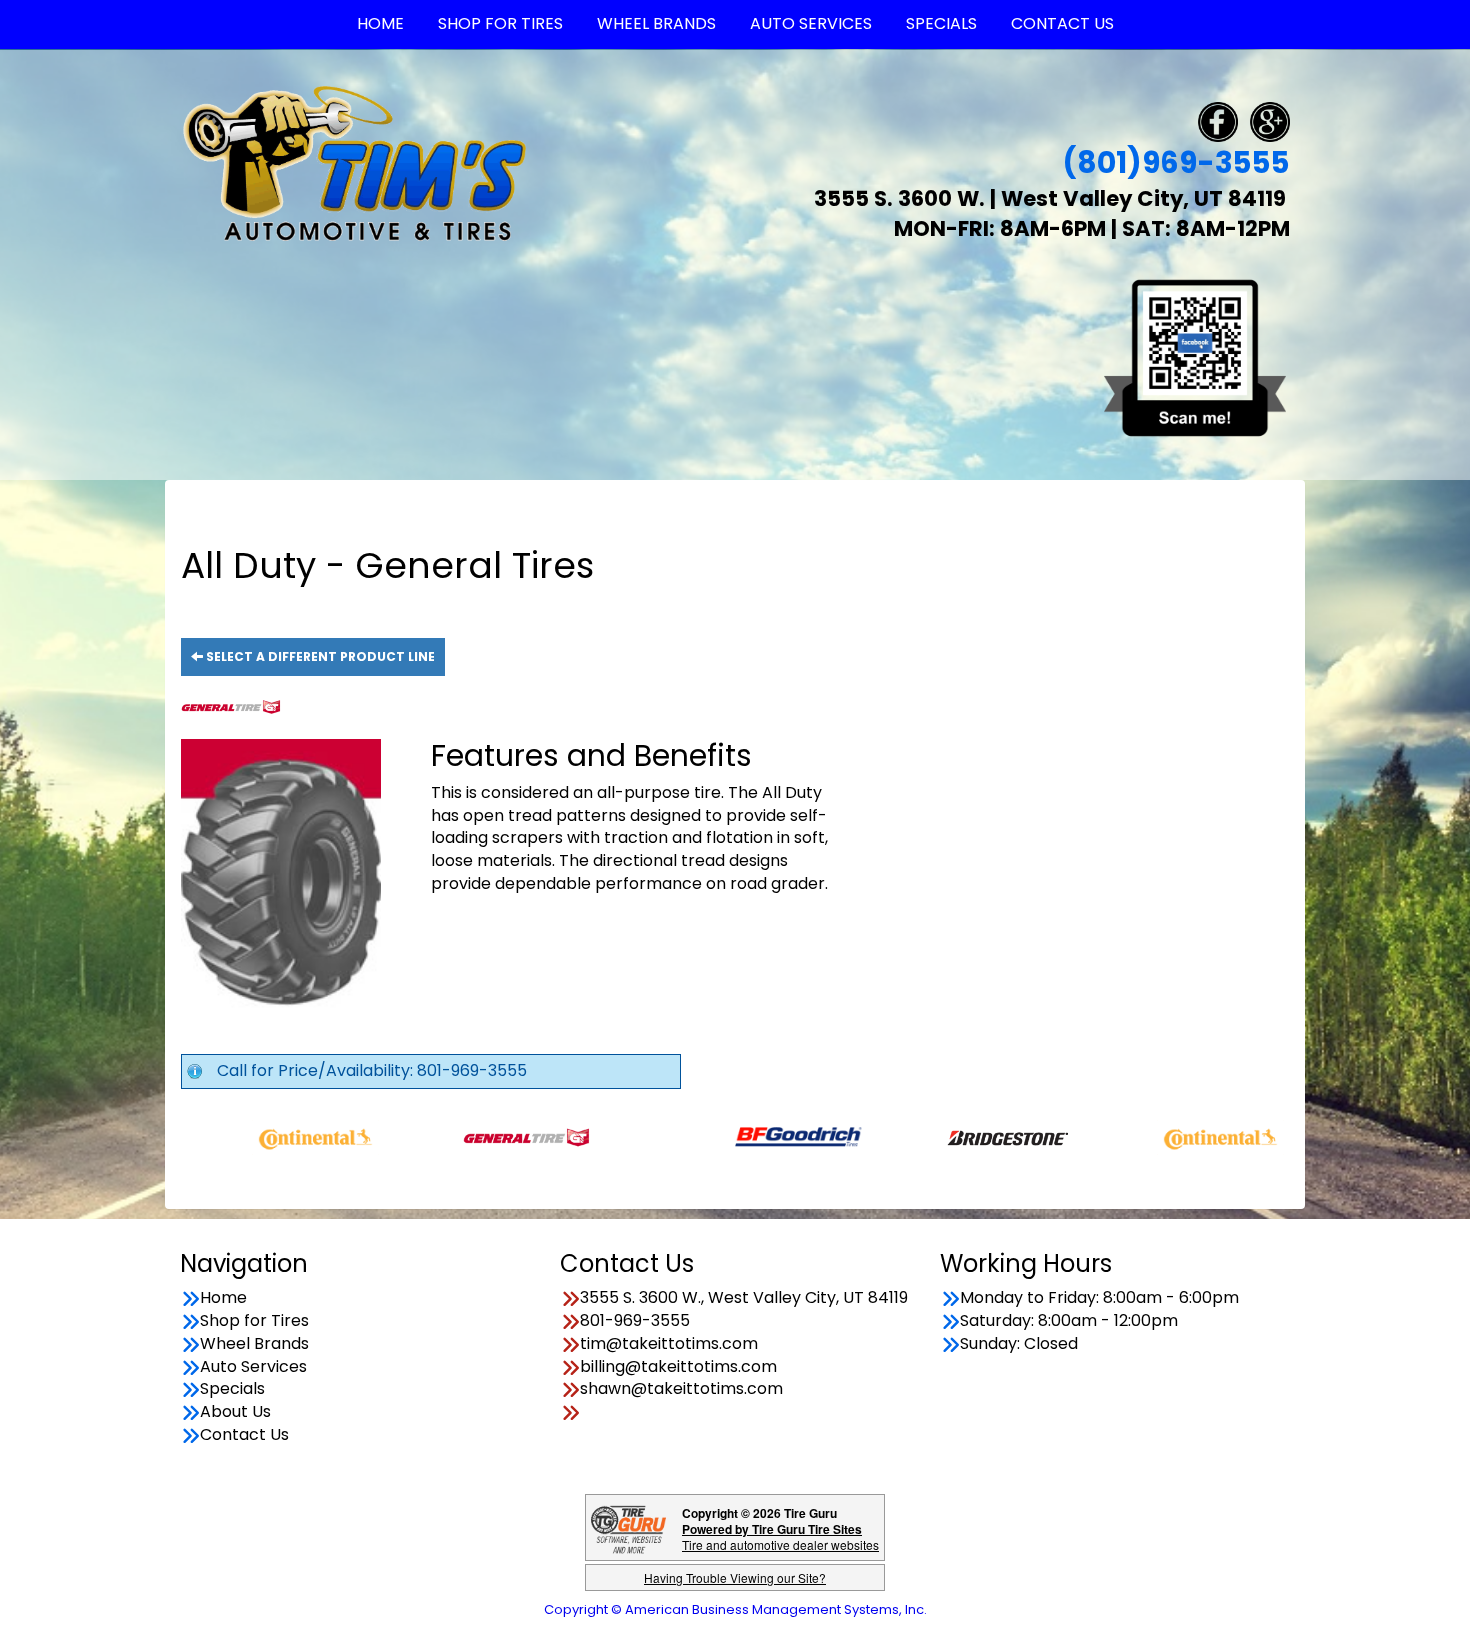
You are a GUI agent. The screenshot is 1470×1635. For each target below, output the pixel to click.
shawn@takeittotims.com (681, 1389)
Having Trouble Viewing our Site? (735, 1577)
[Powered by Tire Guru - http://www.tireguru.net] (628, 1527)
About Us (235, 1412)
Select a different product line (319, 656)
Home (223, 1298)
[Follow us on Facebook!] (1218, 120)
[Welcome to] (355, 162)
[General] (463, 1136)
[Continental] (252, 1136)
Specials (232, 1389)
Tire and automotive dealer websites (780, 1536)
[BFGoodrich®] (735, 1136)
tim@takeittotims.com (669, 1344)
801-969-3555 (635, 1321)
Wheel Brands (254, 1344)
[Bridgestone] (946, 1136)
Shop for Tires (254, 1321)
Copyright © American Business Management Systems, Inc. (735, 1609)
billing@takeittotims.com (678, 1367)
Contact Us (244, 1435)
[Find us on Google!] (1270, 120)
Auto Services (253, 1367)
